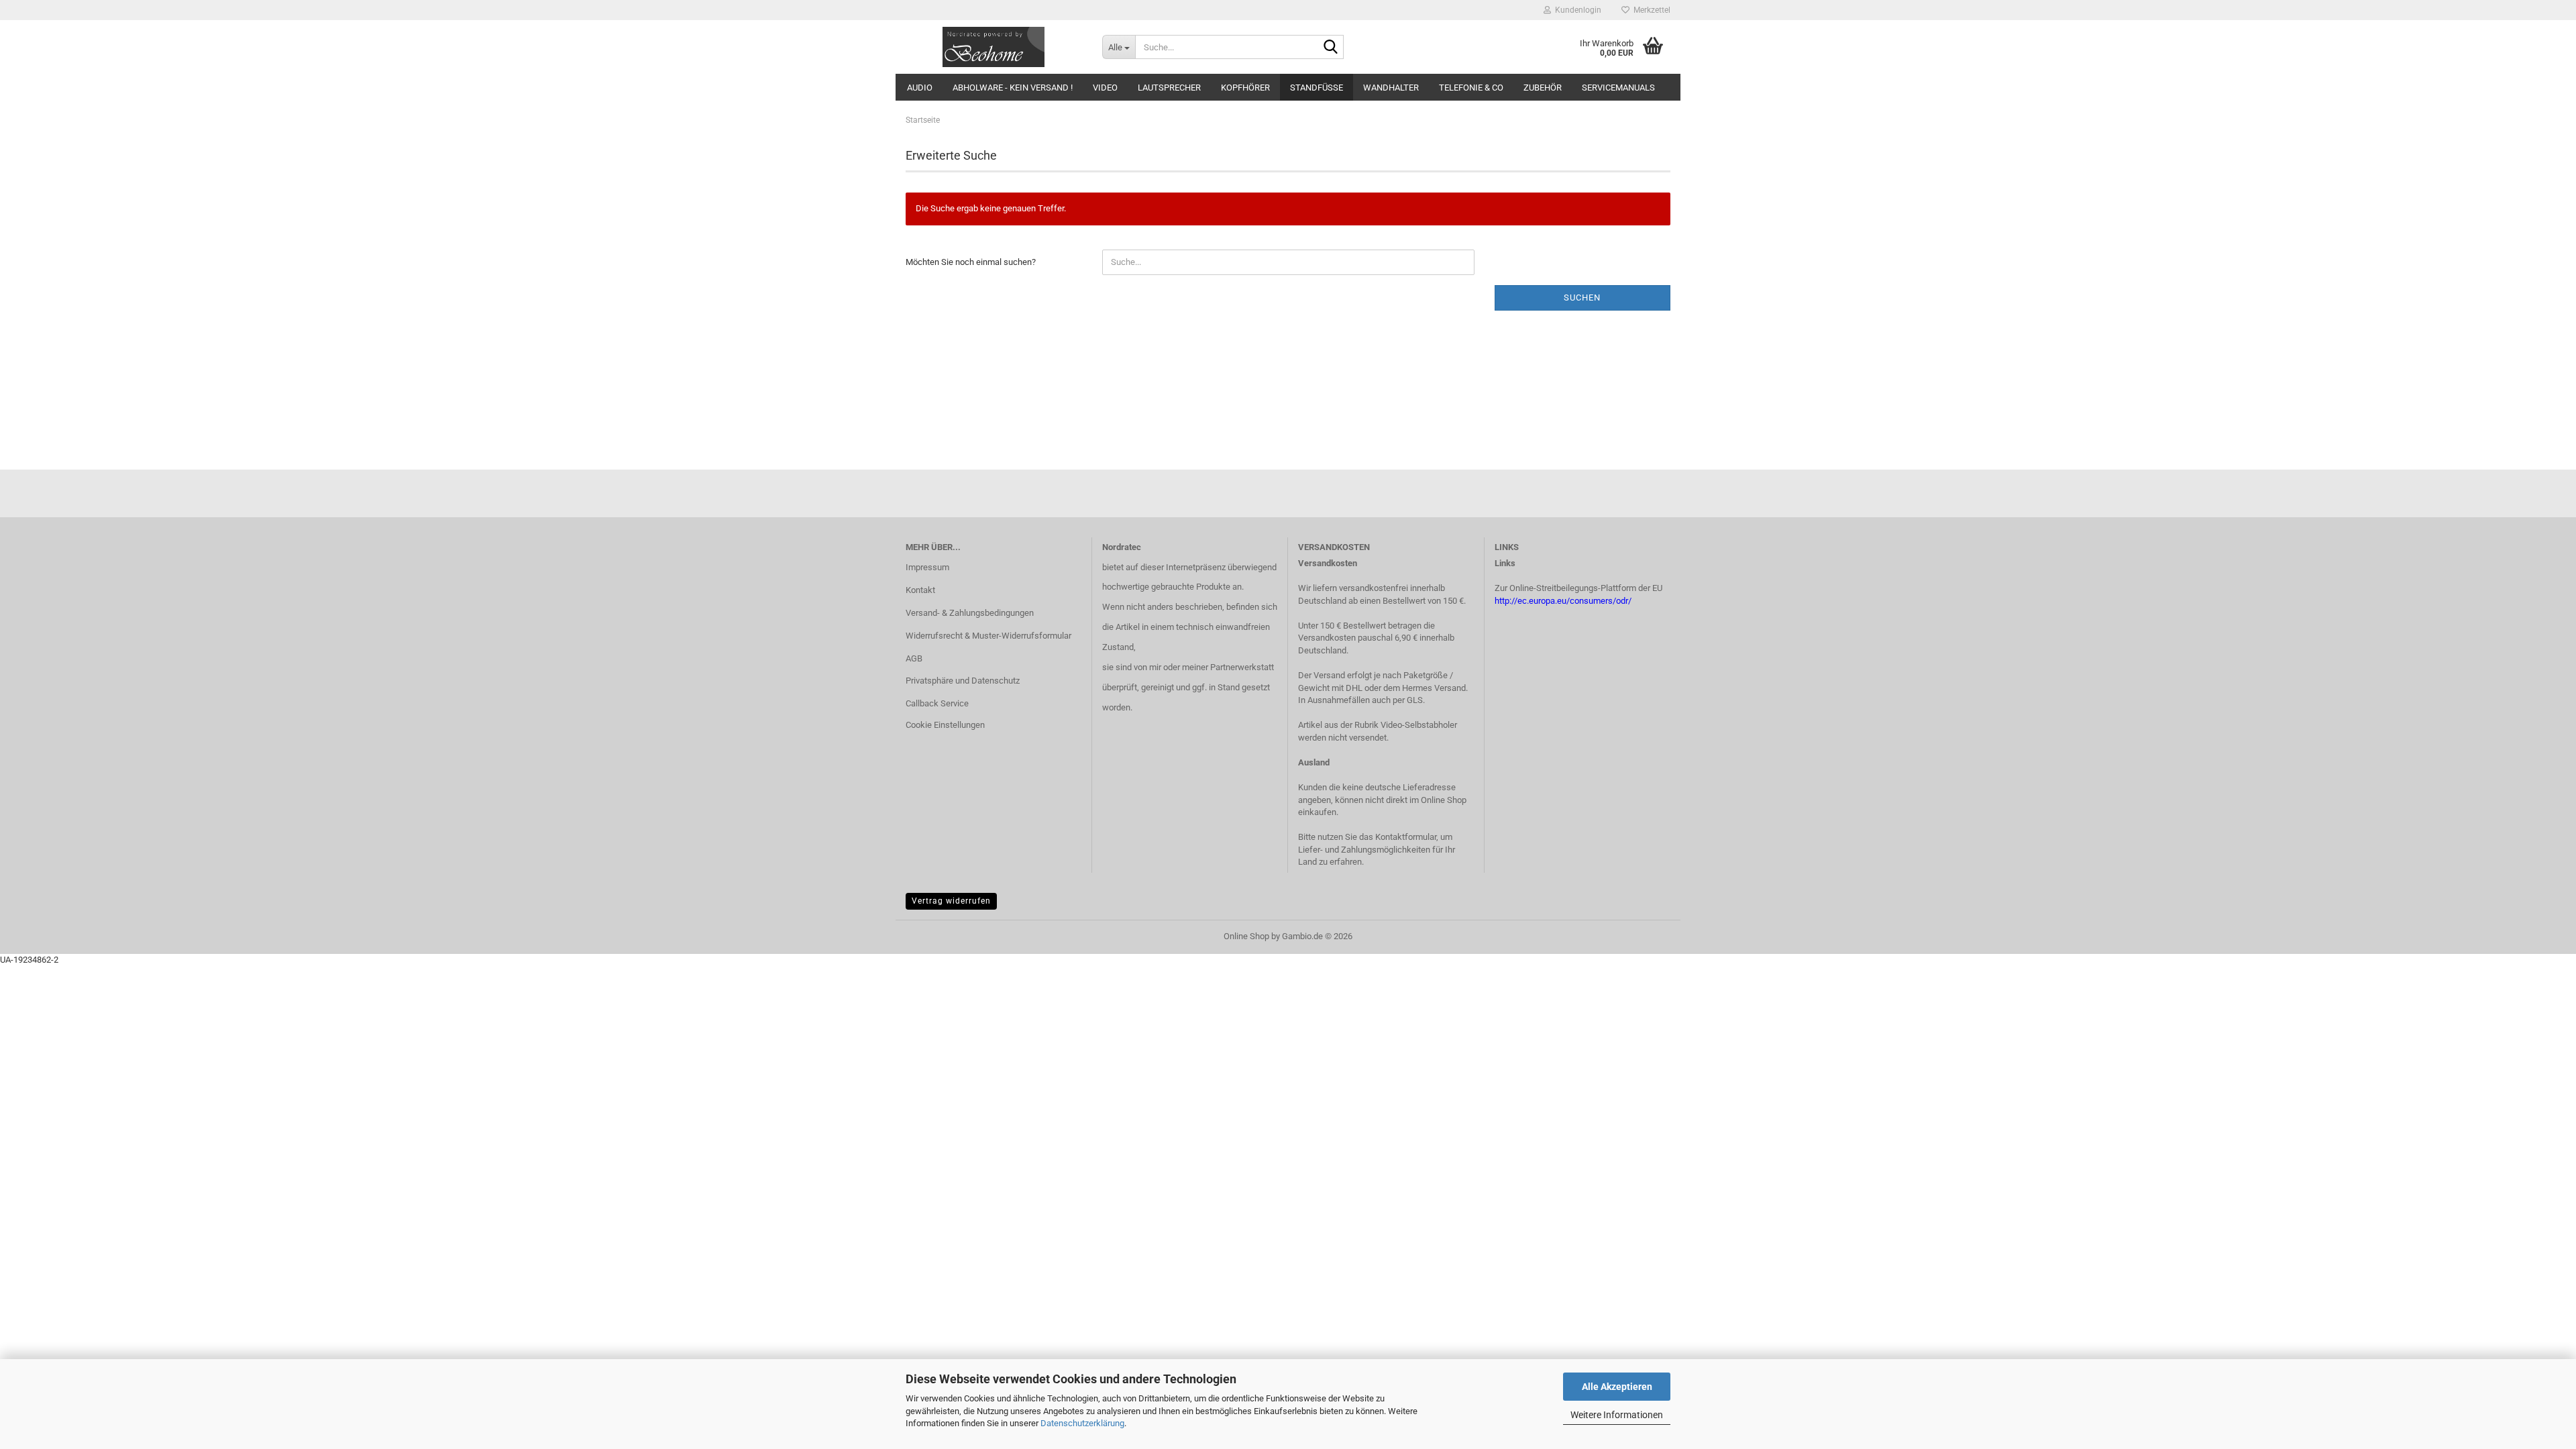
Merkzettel (1650, 10)
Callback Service (937, 703)
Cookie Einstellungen (945, 725)
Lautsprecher (1169, 88)
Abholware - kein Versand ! (1013, 88)
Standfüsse (1317, 88)
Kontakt (920, 590)
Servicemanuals (1618, 88)
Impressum (927, 567)
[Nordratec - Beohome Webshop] (994, 47)
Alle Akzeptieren (1617, 1387)
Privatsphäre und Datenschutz (963, 681)
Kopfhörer (1245, 88)
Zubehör (1543, 88)
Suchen (1582, 298)
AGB (914, 658)
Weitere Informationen (1617, 1415)
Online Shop (1246, 936)
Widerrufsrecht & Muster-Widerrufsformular (988, 636)
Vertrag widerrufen (951, 901)
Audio (920, 88)
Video (1105, 88)
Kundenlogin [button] (1576, 10)
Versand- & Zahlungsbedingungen (970, 613)
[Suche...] (1331, 48)
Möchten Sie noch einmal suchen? (971, 262)
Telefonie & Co (1471, 88)
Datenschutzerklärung (1082, 1423)
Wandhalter (1391, 88)
